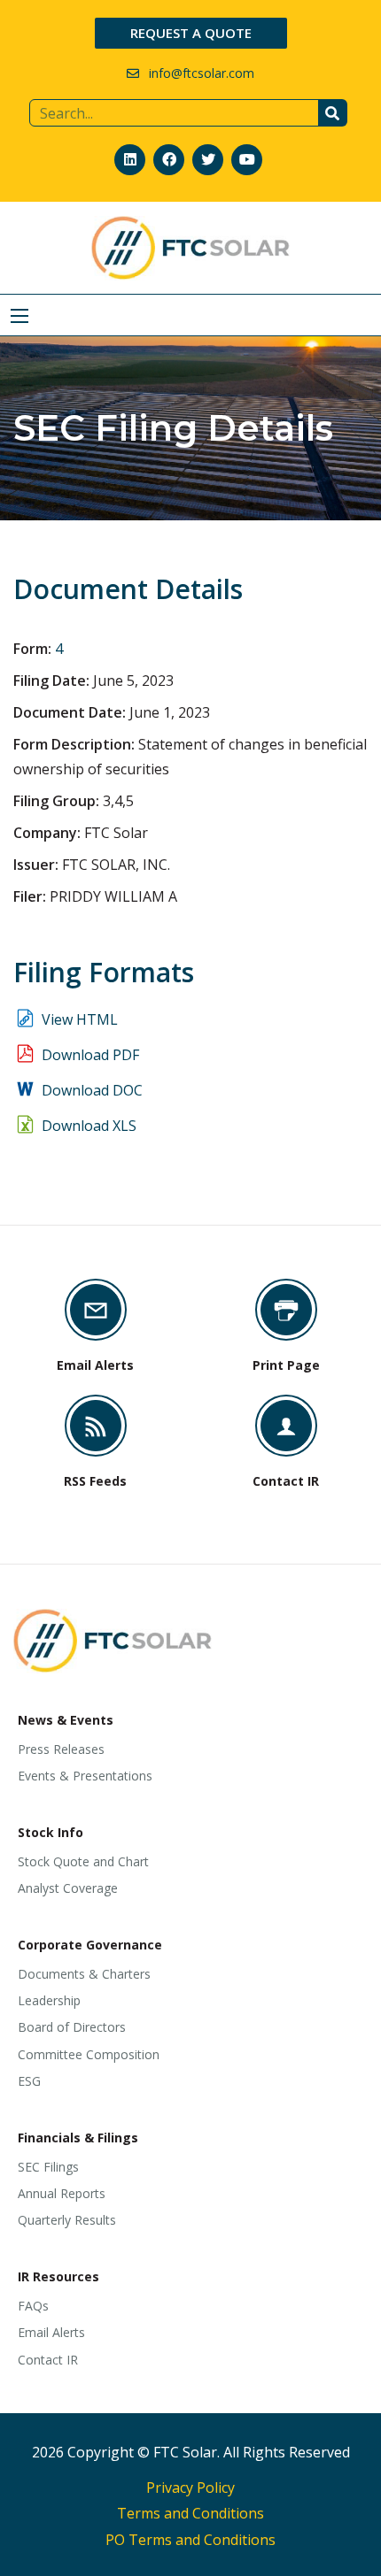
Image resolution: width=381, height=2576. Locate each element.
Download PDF (90, 1055)
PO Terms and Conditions (190, 2540)
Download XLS (89, 1126)
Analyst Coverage (68, 1888)
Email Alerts (51, 2332)
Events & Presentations (85, 1776)
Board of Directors (72, 2027)
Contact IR (48, 2360)
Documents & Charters (84, 1974)
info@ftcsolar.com (202, 73)
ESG (29, 2081)
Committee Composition (89, 2054)
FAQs (33, 2306)
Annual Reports (62, 2193)
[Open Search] (19, 316)
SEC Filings (48, 2167)
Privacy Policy (190, 2488)
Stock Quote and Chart (83, 1861)
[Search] (333, 113)
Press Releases (61, 1749)
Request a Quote (191, 33)
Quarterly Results (67, 2220)
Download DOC (92, 1090)
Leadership (49, 2000)
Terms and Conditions (190, 2513)
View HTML (80, 1019)
